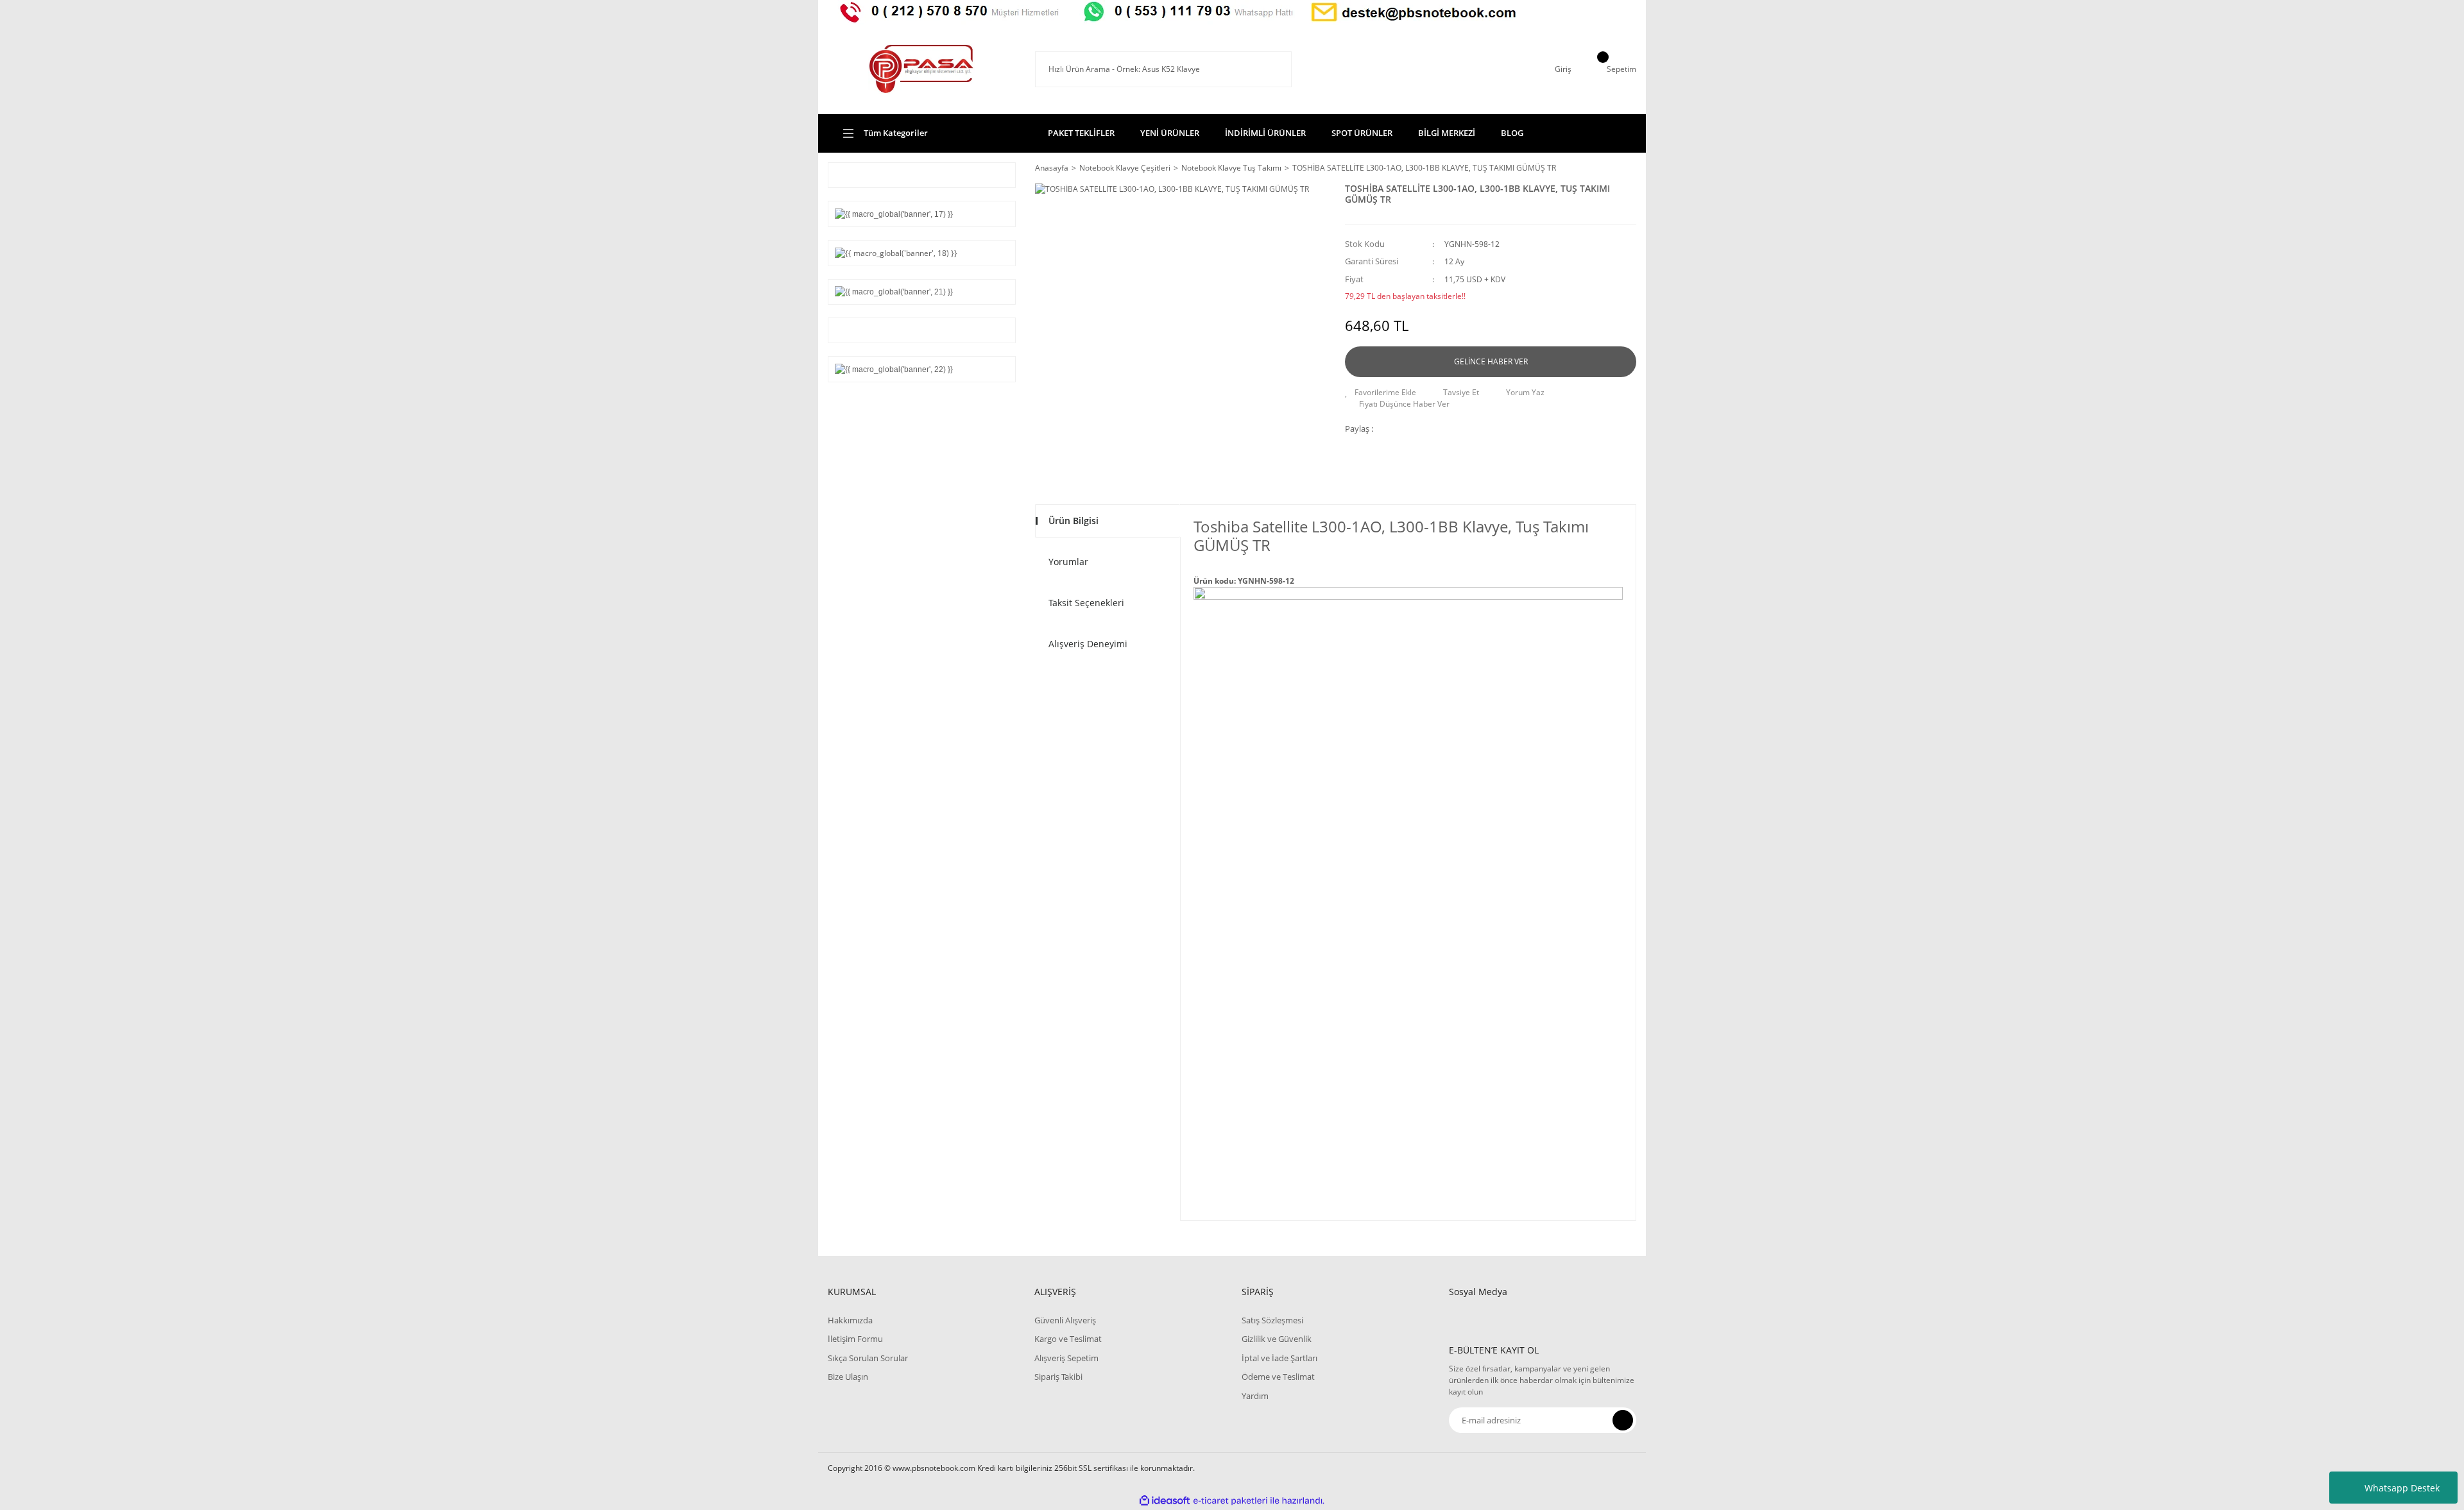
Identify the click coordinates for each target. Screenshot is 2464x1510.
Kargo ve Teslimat (1068, 1339)
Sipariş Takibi (1058, 1377)
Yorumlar (1068, 562)
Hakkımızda (850, 1320)
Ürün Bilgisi (1074, 521)
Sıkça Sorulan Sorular (868, 1358)
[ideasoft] (1165, 1501)
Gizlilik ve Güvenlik (1277, 1339)
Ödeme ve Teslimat (1278, 1377)
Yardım (1255, 1396)
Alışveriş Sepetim (1066, 1358)
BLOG (1512, 133)
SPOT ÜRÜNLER (1362, 133)
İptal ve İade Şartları (1279, 1358)
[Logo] (921, 69)
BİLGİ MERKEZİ (1447, 133)
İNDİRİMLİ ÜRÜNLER (1265, 133)
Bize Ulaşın (848, 1377)
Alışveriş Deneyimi (1088, 644)
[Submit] (1623, 1420)
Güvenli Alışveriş (1065, 1320)
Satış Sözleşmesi (1272, 1320)
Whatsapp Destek (2402, 1488)
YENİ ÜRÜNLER (1170, 133)
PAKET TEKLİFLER (1081, 133)
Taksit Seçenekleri (1086, 603)
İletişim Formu (855, 1339)
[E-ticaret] (1230, 1501)
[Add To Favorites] (1381, 393)
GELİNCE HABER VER (1491, 361)
